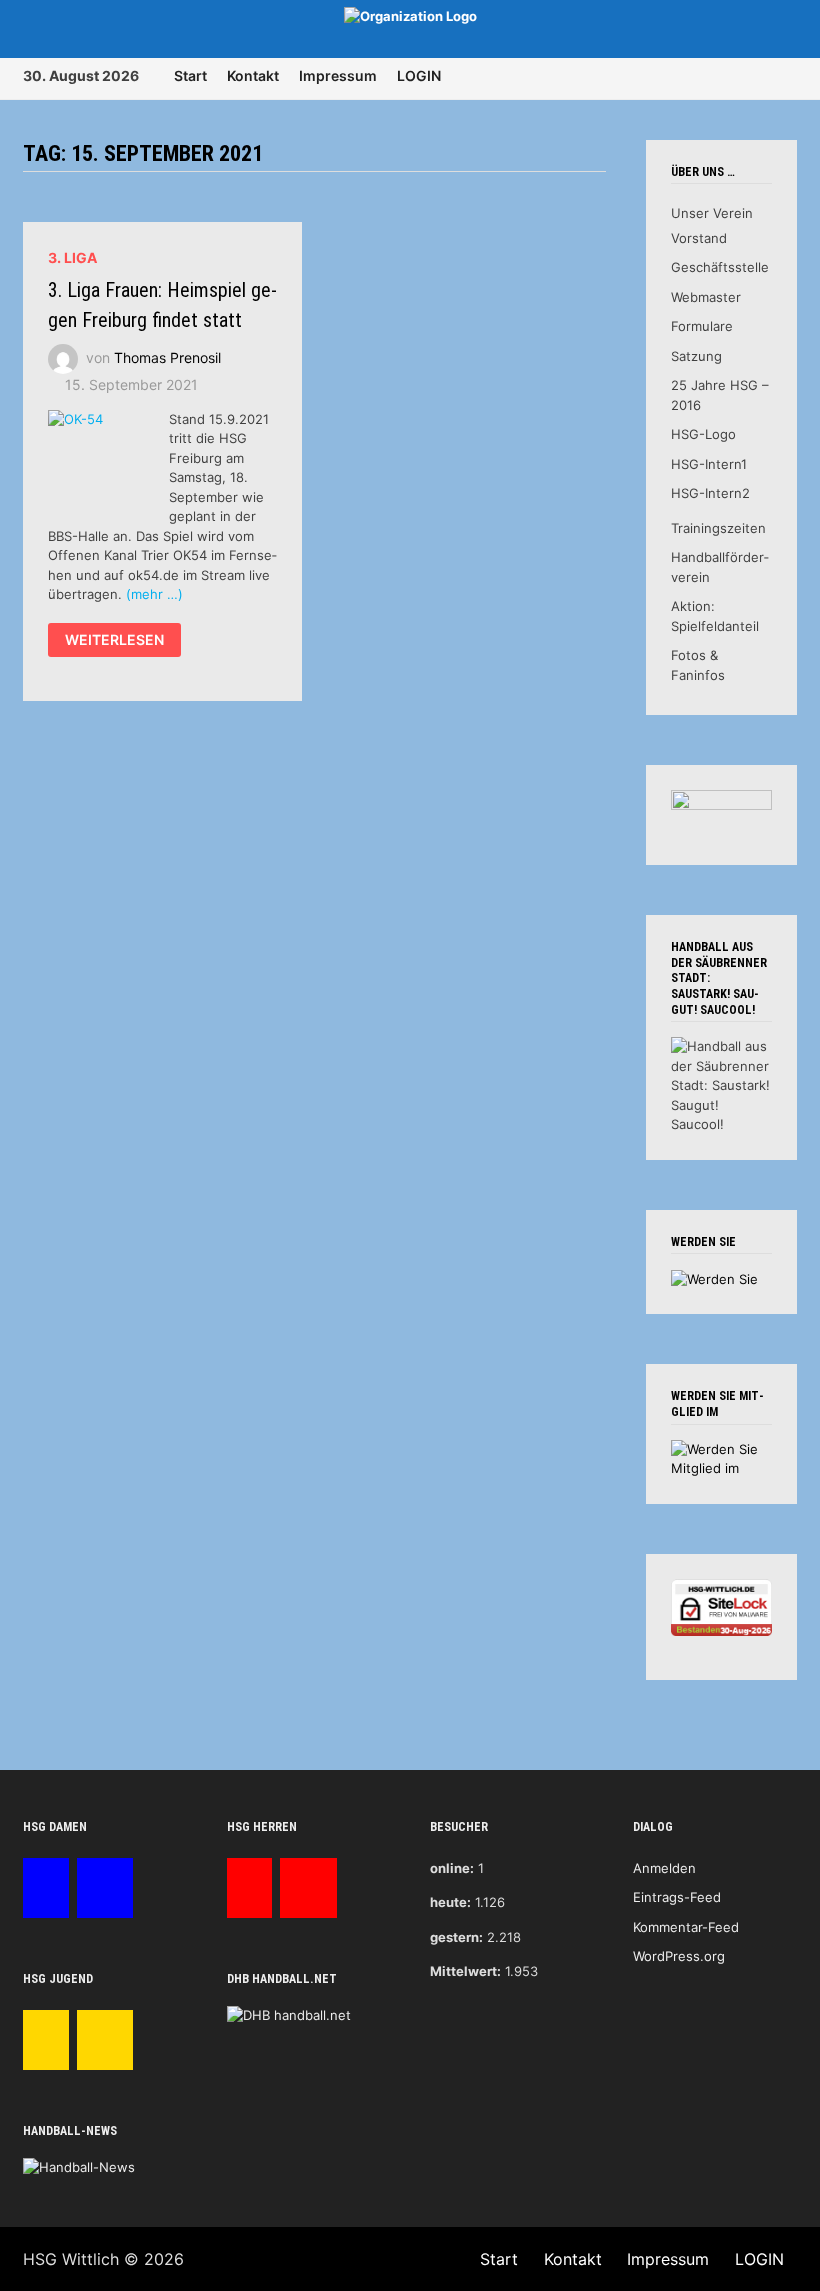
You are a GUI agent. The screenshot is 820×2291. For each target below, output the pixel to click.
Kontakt (253, 75)
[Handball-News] (79, 2166)
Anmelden (664, 1868)
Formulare (702, 326)
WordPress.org (679, 1956)
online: (452, 1868)
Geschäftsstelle (720, 267)
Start (190, 75)
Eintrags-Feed (677, 1897)
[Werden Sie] (714, 1278)
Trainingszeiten (718, 528)
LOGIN (419, 75)
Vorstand (699, 238)
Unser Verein (712, 213)
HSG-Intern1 (709, 464)
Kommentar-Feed (686, 1927)
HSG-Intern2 (710, 493)
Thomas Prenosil (167, 356)
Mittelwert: (465, 1971)
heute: (450, 1902)
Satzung (696, 356)
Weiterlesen (114, 643)
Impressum (338, 75)
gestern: (456, 1937)
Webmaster (706, 297)
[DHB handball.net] (289, 2015)
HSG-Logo (703, 434)
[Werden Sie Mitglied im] (721, 1458)
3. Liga (72, 257)
